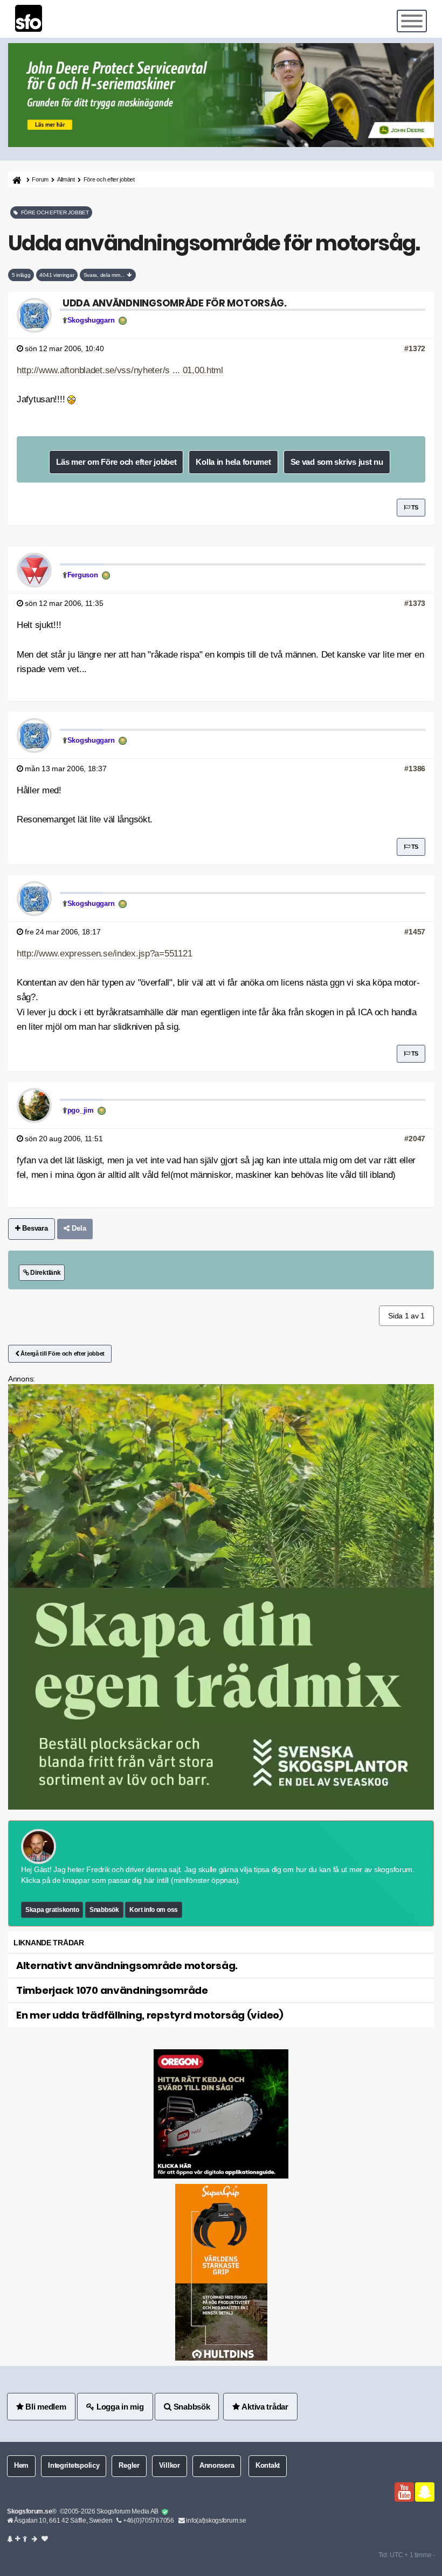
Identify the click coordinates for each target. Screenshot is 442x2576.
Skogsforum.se (29, 2511)
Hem (21, 2466)
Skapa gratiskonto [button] (52, 1910)
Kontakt (268, 2466)
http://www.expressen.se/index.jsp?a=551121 (104, 954)
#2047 (415, 1139)
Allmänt (66, 179)
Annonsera (217, 2466)
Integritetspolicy (74, 2466)
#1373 (415, 603)
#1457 (415, 932)
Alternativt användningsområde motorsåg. (127, 1966)
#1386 (415, 769)
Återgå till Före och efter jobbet (62, 1353)
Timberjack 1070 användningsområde (112, 1990)
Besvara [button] (34, 1228)
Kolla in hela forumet (233, 462)
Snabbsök (104, 1910)
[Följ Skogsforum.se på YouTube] (404, 2492)
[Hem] (16, 180)
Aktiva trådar (264, 2407)
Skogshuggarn (91, 320)
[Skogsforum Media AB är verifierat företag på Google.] (165, 2512)
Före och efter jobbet (109, 179)
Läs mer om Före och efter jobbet (116, 462)
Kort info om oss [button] (154, 1910)
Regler (129, 2466)
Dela (78, 1228)
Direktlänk (44, 1273)
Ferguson (83, 575)
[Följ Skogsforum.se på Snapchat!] (425, 2492)
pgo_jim (81, 1111)
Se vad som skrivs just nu (337, 462)
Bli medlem (45, 2407)
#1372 (415, 348)
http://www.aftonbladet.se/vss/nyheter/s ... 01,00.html (120, 370)
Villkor (170, 2466)
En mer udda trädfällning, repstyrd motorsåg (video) (150, 2015)
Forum (40, 179)
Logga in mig (119, 2407)
